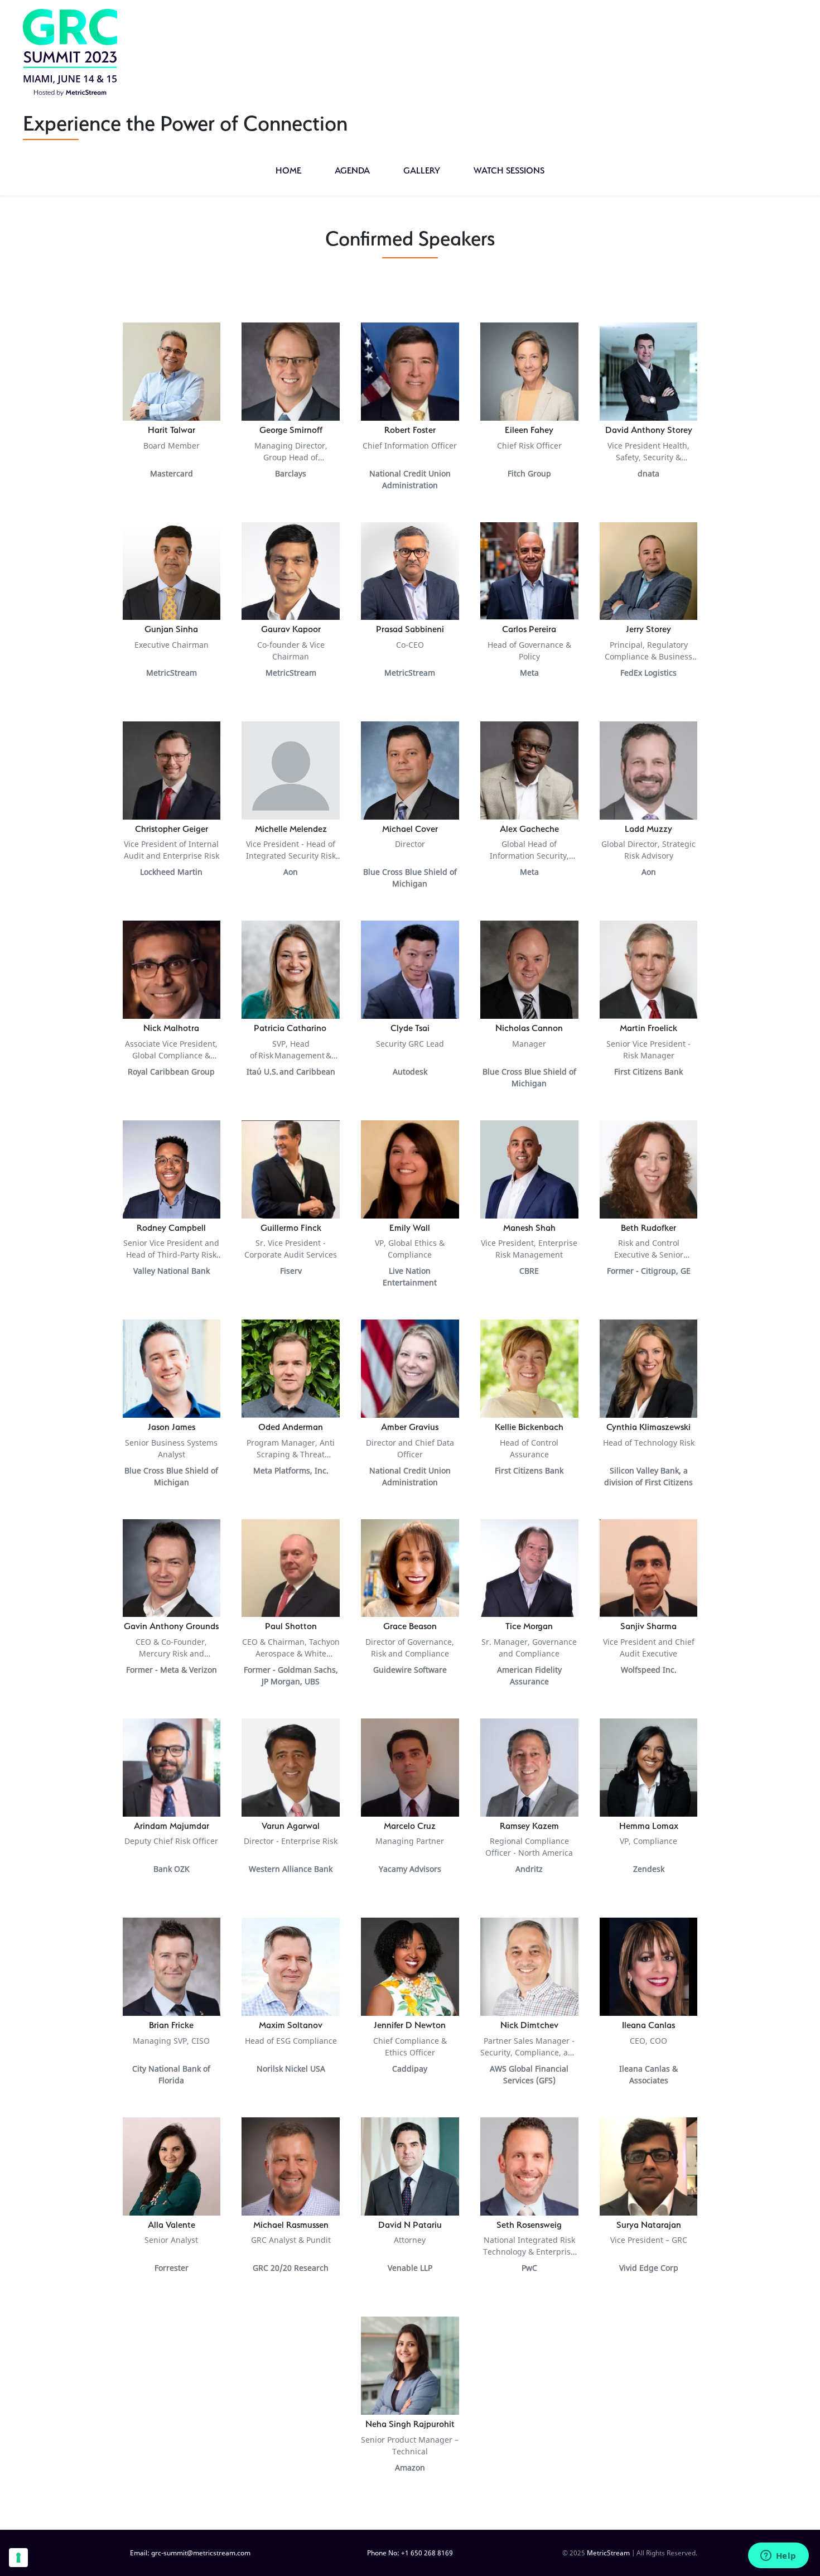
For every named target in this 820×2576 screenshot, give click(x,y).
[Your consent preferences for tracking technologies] (18, 2558)
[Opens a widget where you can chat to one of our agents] (778, 2556)
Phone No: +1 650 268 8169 (410, 2553)
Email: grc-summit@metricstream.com (190, 2553)
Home (288, 170)
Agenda (352, 170)
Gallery (422, 170)
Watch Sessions (509, 170)
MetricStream (608, 2553)
